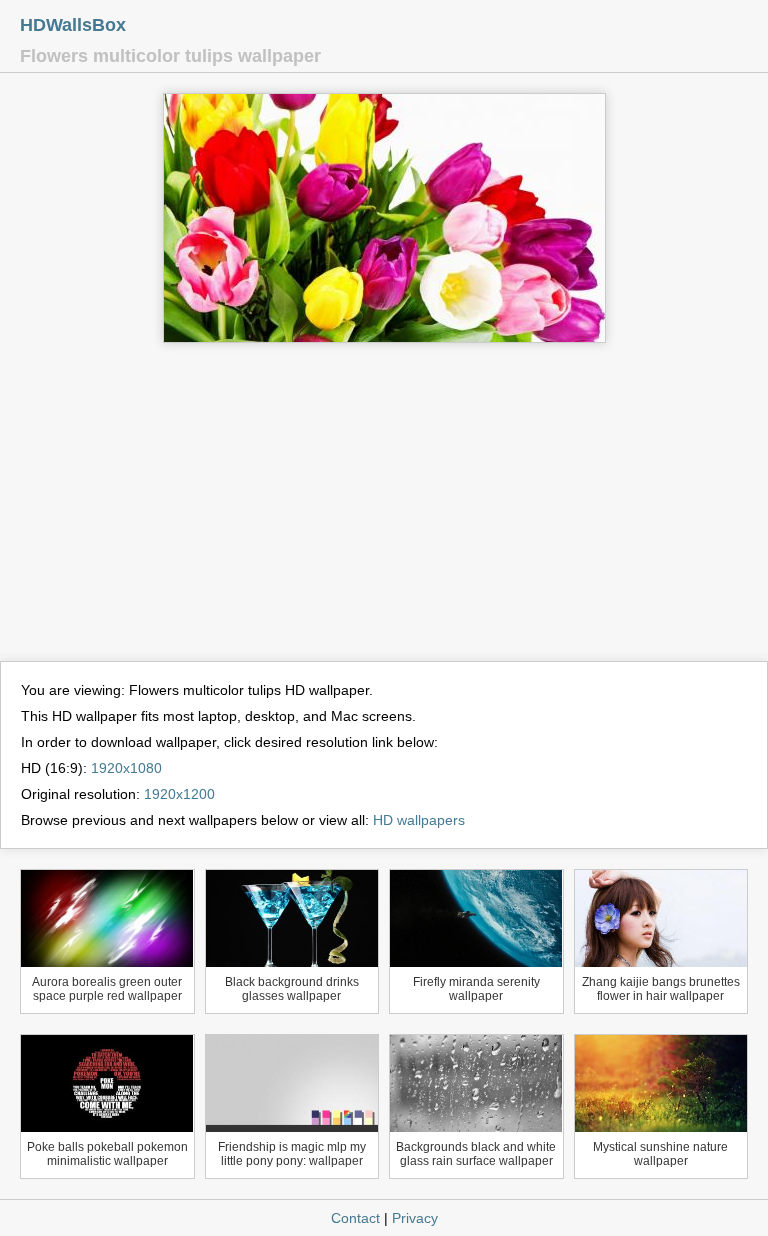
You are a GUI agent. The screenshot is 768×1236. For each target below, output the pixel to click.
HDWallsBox (73, 25)
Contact (355, 1218)
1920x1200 (179, 794)
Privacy (415, 1218)
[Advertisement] (384, 511)
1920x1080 (126, 768)
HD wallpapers (419, 820)
